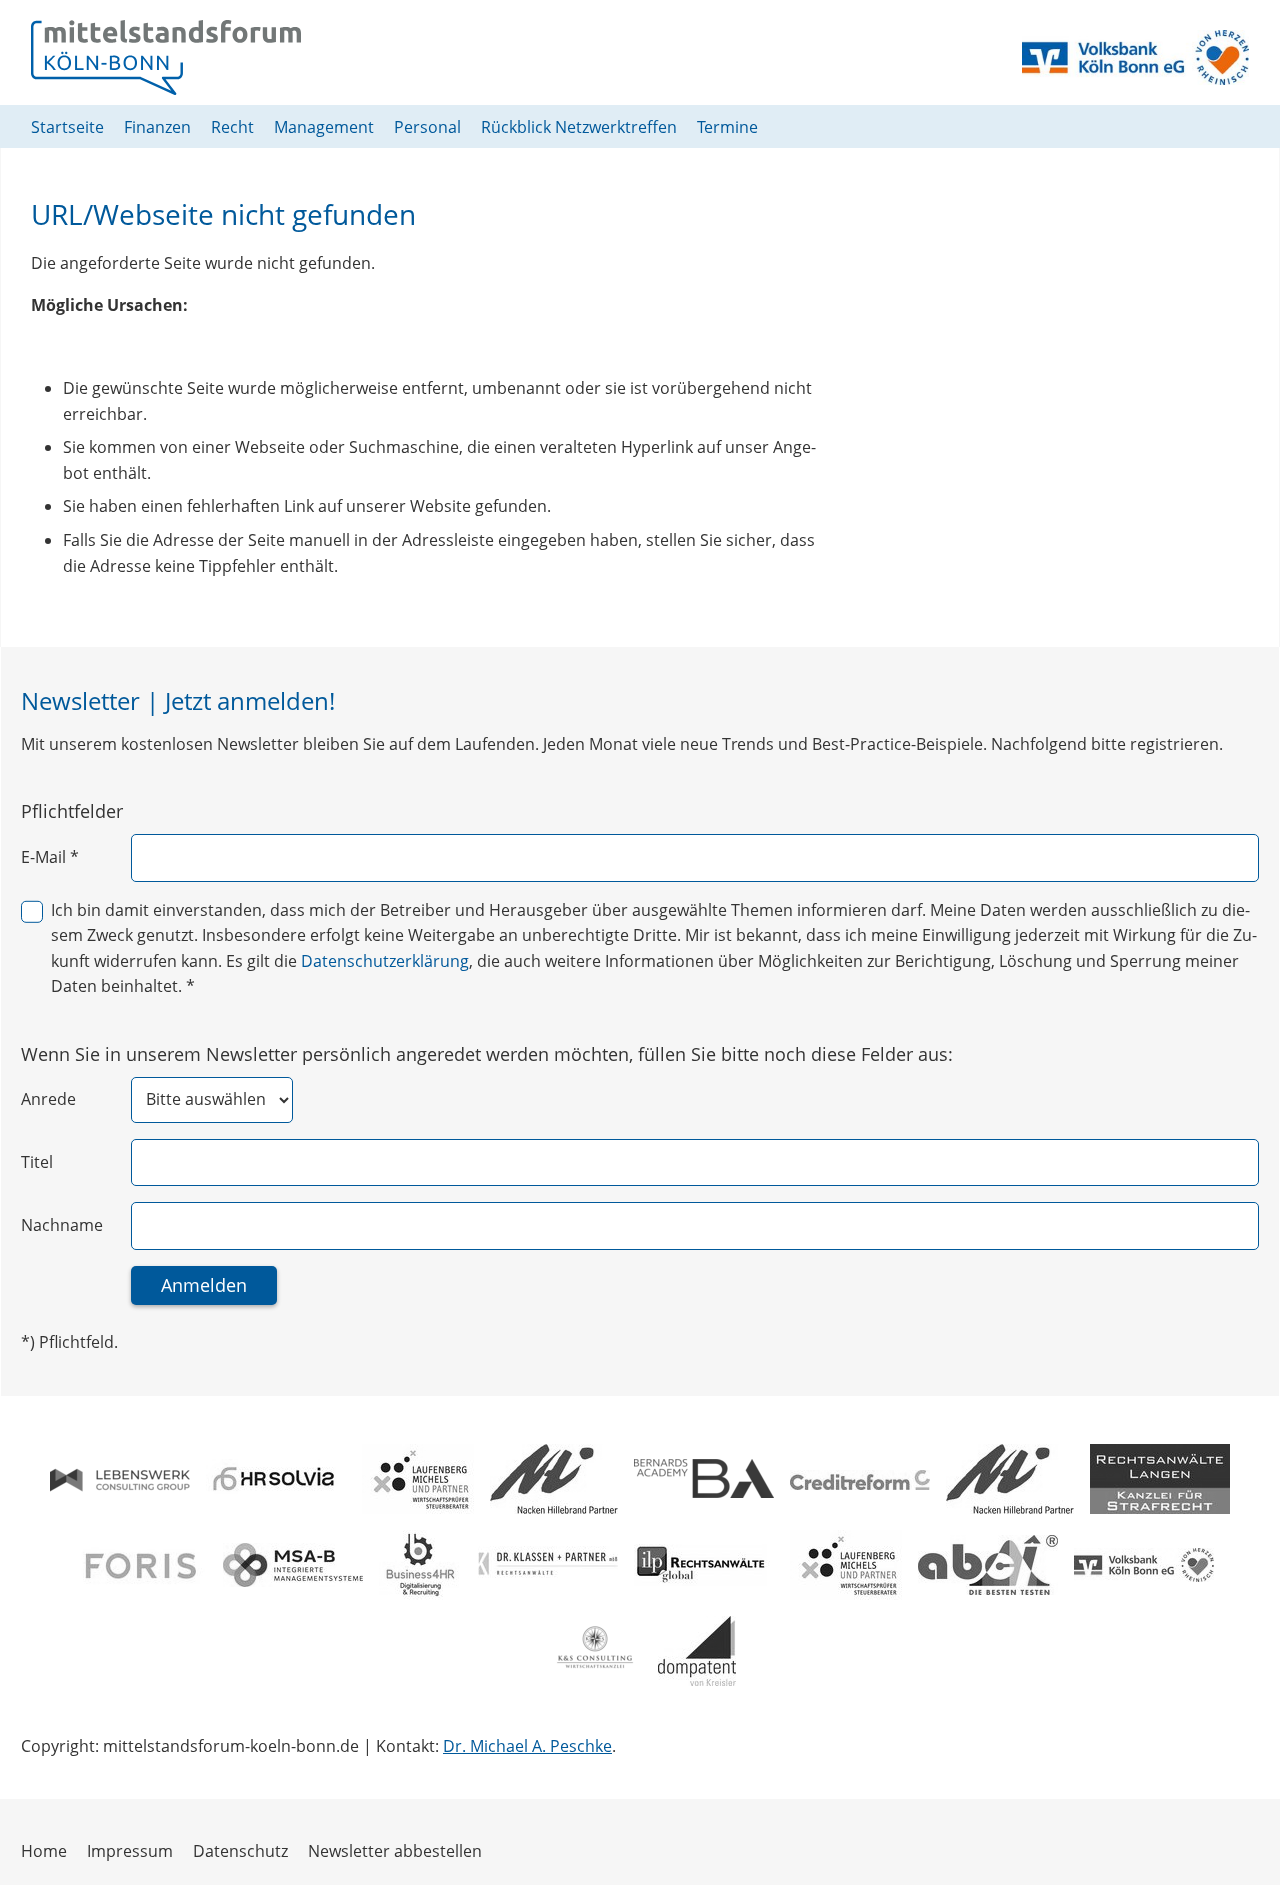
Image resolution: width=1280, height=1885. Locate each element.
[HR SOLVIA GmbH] (276, 1479)
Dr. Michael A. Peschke (527, 1746)
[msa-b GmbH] (293, 1565)
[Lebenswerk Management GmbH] (120, 1479)
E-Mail (50, 857)
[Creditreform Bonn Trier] (860, 1479)
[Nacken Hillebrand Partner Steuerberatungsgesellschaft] (554, 1479)
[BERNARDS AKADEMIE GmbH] (704, 1478)
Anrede (48, 1099)
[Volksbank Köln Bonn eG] (1144, 1565)
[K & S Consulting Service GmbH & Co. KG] (593, 1651)
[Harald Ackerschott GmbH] (988, 1565)
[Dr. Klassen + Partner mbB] (548, 1564)
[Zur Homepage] (166, 57)
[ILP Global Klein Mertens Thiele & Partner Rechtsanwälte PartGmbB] (704, 1565)
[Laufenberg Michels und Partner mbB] (418, 1479)
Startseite (67, 127)
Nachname (62, 1225)
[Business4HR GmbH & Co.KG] (420, 1565)
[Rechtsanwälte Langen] (1160, 1479)
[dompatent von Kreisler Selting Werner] (697, 1651)
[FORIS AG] (137, 1564)
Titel (37, 1162)
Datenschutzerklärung (385, 961)
